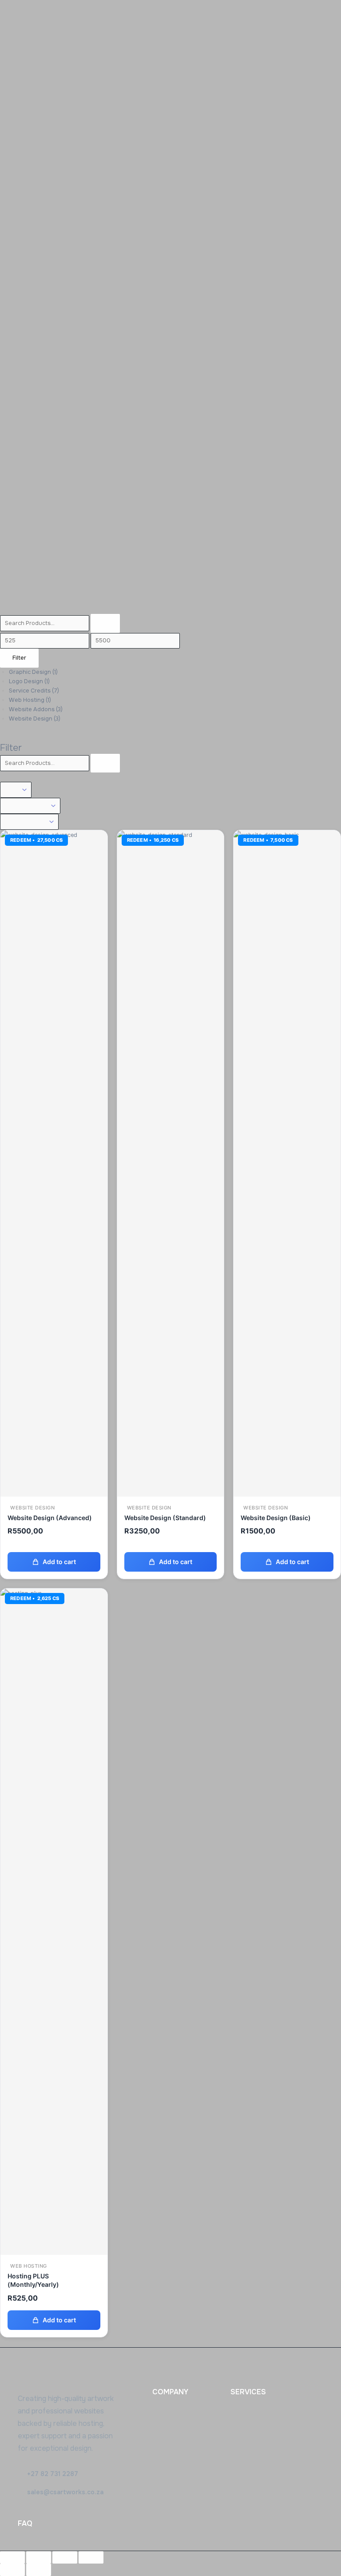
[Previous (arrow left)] (12, 2570)
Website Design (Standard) (165, 1518)
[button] (48, 2474)
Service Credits (34, 691)
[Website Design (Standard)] (171, 1163)
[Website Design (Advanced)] (54, 1163)
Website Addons (36, 709)
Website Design (35, 719)
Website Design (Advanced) (50, 1518)
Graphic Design (33, 672)
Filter (19, 658)
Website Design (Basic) (276, 1518)
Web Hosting (30, 700)
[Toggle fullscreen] (39, 2557)
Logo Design (29, 681)
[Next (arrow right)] (39, 2570)
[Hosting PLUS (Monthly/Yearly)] (54, 1921)
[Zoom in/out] (12, 2557)
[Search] (105, 623)
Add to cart (59, 1562)
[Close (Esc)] (91, 2557)
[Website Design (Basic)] (287, 1163)
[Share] (65, 2557)
